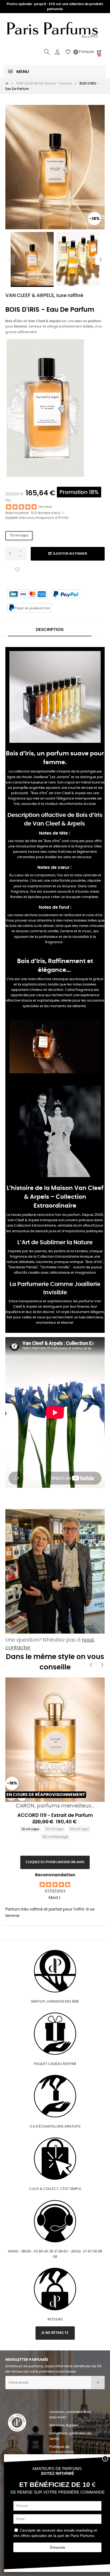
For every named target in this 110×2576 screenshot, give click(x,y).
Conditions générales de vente (70, 2436)
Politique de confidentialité (62, 2450)
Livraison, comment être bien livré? (70, 2415)
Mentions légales (64, 2425)
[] (11, 1796)
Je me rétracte (55, 2333)
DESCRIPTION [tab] (50, 630)
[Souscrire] (98, 2383)
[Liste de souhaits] (17, 570)
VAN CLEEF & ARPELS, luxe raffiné (44, 296)
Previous (9, 260)
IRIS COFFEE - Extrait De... (55, 1824)
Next (101, 260)
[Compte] (57, 52)
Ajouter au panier (70, 554)
